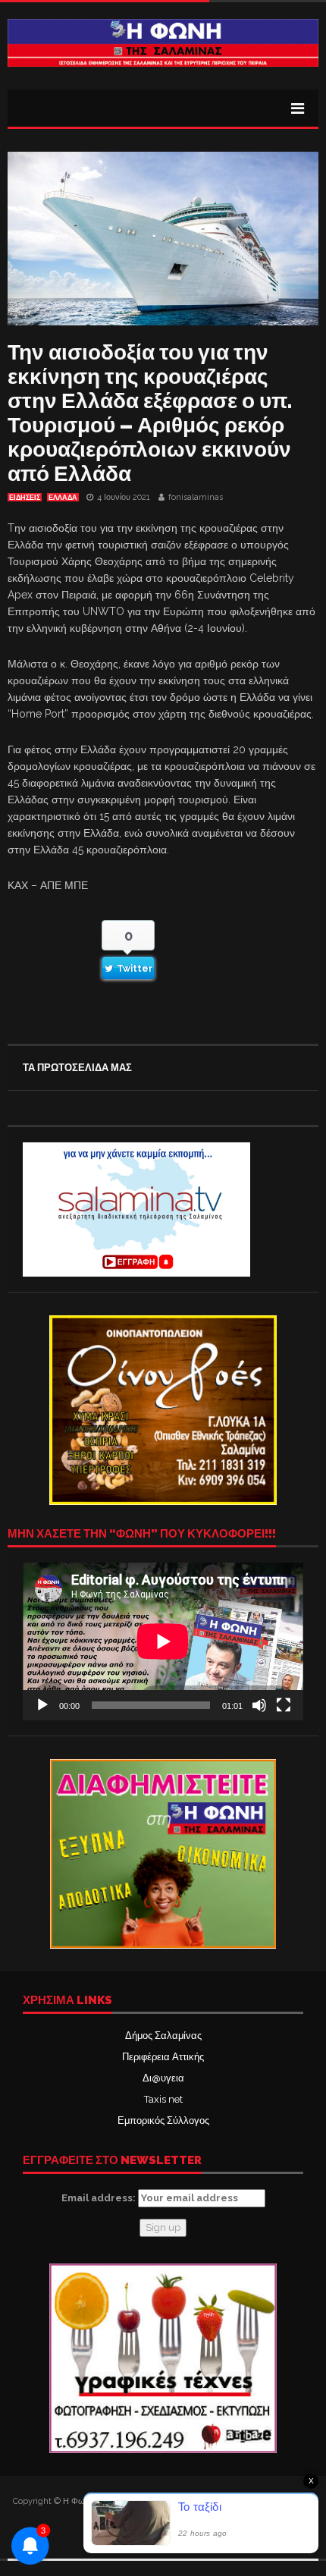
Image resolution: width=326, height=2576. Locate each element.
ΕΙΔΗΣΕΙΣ (25, 498)
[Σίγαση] (259, 1705)
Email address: (100, 2198)
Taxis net (163, 2099)
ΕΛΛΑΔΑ (63, 498)
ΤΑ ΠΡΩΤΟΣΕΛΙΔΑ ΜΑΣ (77, 1068)
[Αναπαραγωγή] (42, 1705)
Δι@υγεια (163, 2078)
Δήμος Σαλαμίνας (163, 2036)
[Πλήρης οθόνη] (284, 1705)
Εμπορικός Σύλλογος (163, 2120)
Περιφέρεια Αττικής (163, 2057)
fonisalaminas (196, 497)
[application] (163, 1641)
